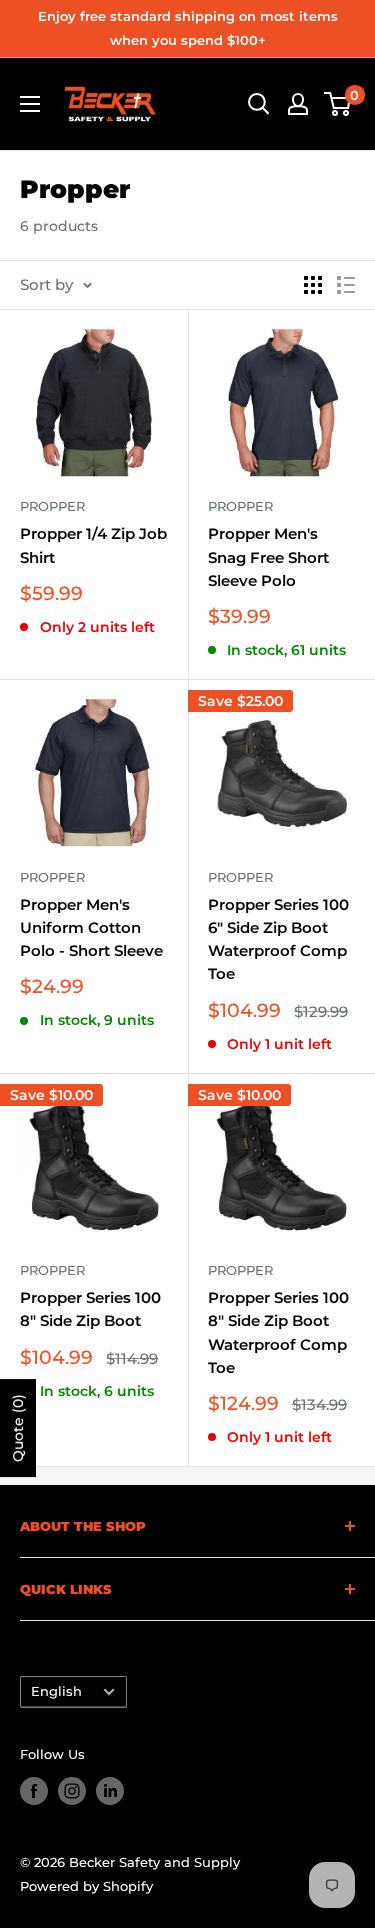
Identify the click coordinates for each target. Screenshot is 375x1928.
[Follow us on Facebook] (34, 1791)
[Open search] (259, 104)
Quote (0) (18, 1428)
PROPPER (52, 506)
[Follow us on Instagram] (72, 1791)
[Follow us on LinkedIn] (110, 1791)
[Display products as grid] (313, 285)
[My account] (298, 104)
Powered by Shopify (86, 1886)
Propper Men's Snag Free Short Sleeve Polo (268, 557)
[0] (338, 104)
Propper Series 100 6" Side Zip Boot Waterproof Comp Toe (278, 939)
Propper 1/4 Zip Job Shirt (93, 545)
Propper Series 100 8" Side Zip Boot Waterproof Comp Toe (278, 1332)
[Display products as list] (346, 285)
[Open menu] (30, 104)
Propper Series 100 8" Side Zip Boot (90, 1309)
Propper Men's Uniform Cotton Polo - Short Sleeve (91, 928)
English (56, 1691)
